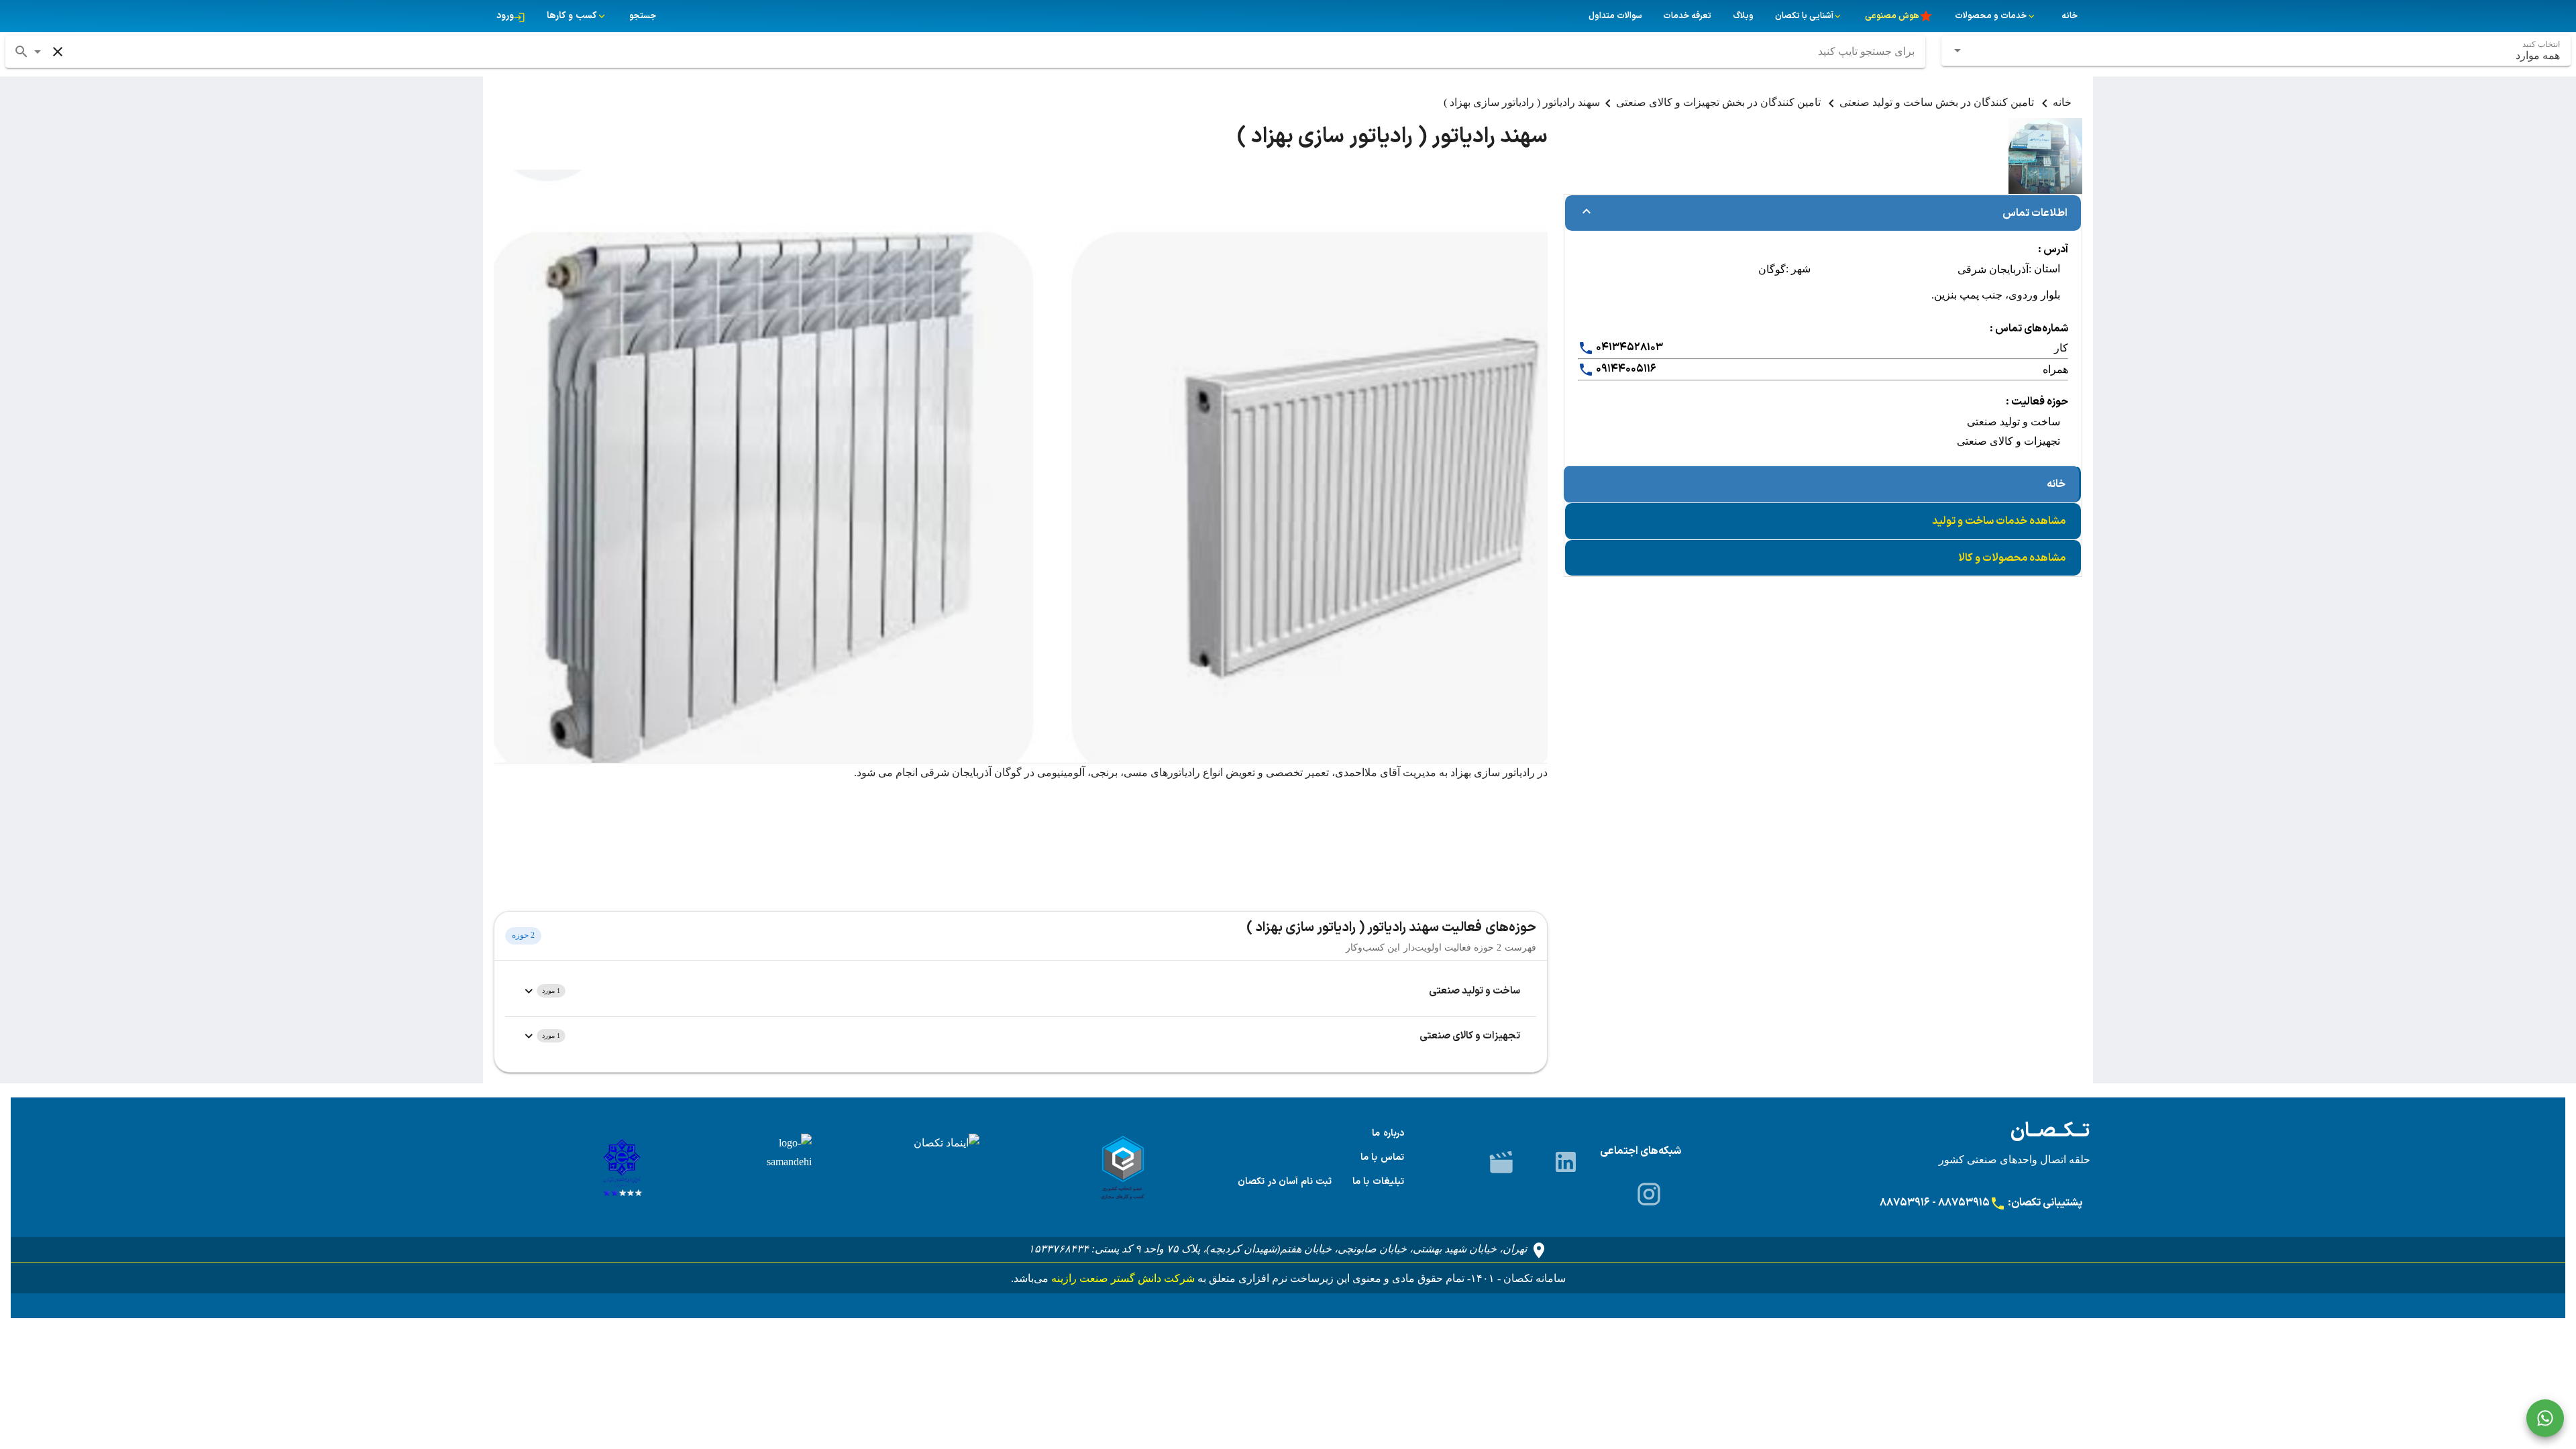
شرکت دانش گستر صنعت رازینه (1122, 1278)
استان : (2044, 269)
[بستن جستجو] (58, 52)
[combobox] (2256, 51)
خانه (2062, 102)
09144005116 (1625, 369)
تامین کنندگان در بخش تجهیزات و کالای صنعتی (1720, 102)
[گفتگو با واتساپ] (2545, 1418)
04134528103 (1628, 347)
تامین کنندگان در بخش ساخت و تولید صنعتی (1938, 102)
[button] (38, 52)
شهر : (1798, 269)
